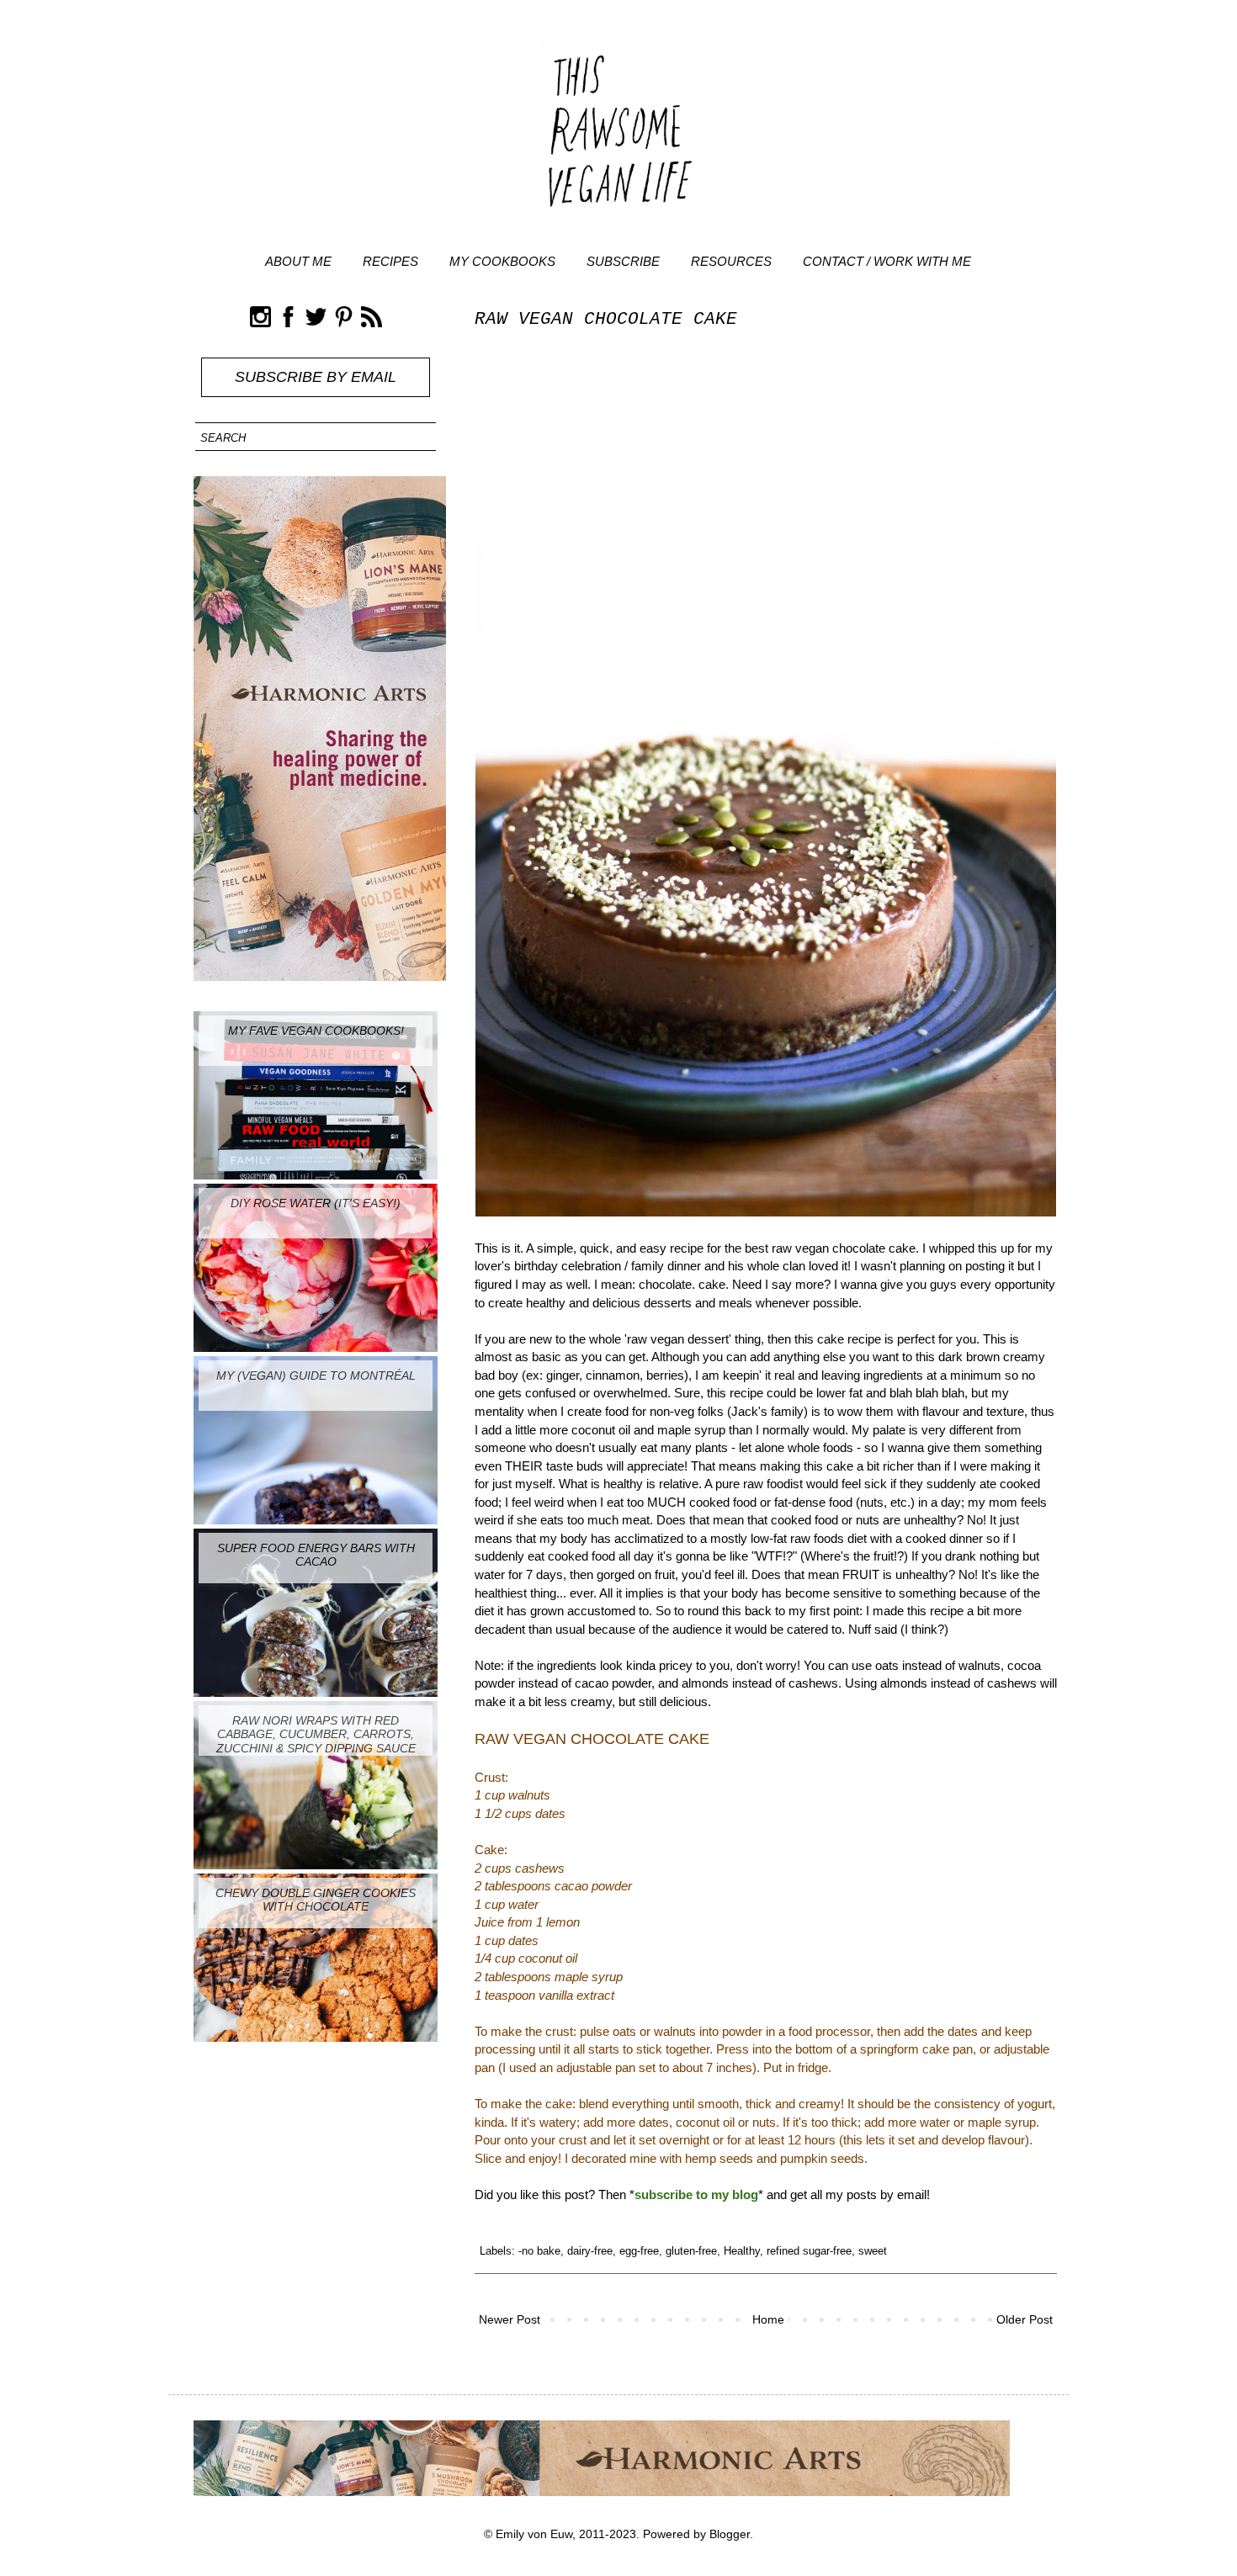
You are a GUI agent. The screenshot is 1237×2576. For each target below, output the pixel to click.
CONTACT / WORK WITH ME (887, 261)
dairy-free (590, 2251)
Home (768, 2319)
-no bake (539, 2251)
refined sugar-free (809, 2251)
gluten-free (691, 2251)
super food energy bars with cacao (316, 1555)
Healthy (742, 2251)
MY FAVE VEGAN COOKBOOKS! (316, 1031)
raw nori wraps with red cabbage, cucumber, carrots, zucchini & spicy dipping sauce (316, 1735)
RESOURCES (731, 261)
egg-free (639, 2251)
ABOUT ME (298, 261)
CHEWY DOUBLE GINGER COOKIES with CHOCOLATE (316, 1900)
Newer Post (510, 2319)
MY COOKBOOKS (502, 261)
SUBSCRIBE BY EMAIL (316, 377)
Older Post (1025, 2319)
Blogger (730, 2534)
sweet (873, 2251)
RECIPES (390, 261)
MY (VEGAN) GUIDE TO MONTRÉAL (316, 1375)
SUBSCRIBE (623, 261)
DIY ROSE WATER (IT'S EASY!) (316, 1203)
